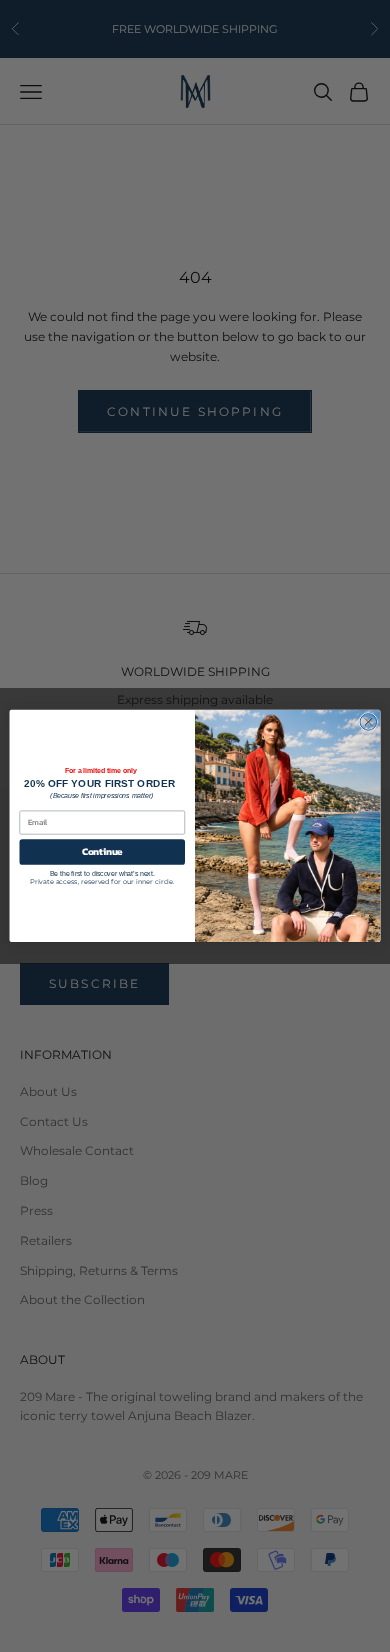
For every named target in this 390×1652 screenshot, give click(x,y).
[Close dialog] (368, 722)
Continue (102, 852)
